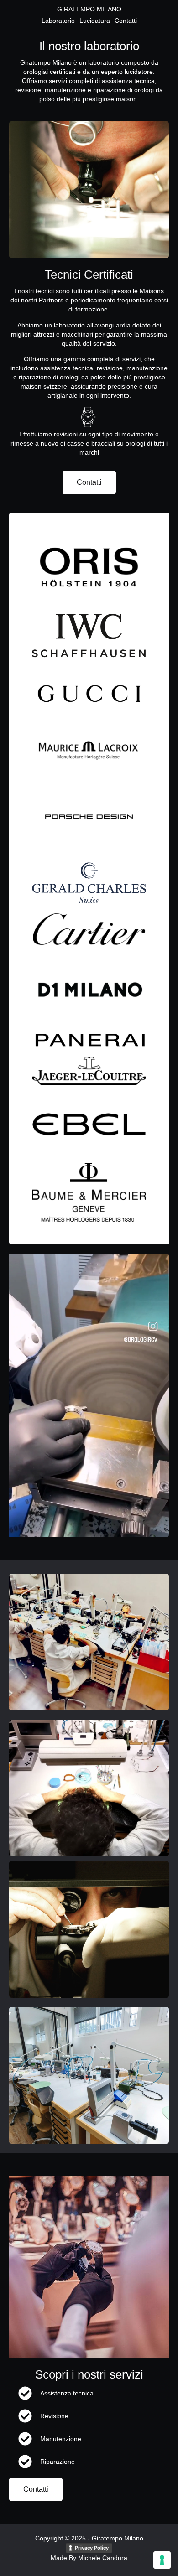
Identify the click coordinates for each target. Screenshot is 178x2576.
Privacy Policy (92, 2548)
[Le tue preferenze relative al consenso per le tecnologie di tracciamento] (162, 2560)
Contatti (126, 21)
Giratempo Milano (89, 9)
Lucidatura (95, 21)
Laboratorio (58, 21)
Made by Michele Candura (89, 2558)
